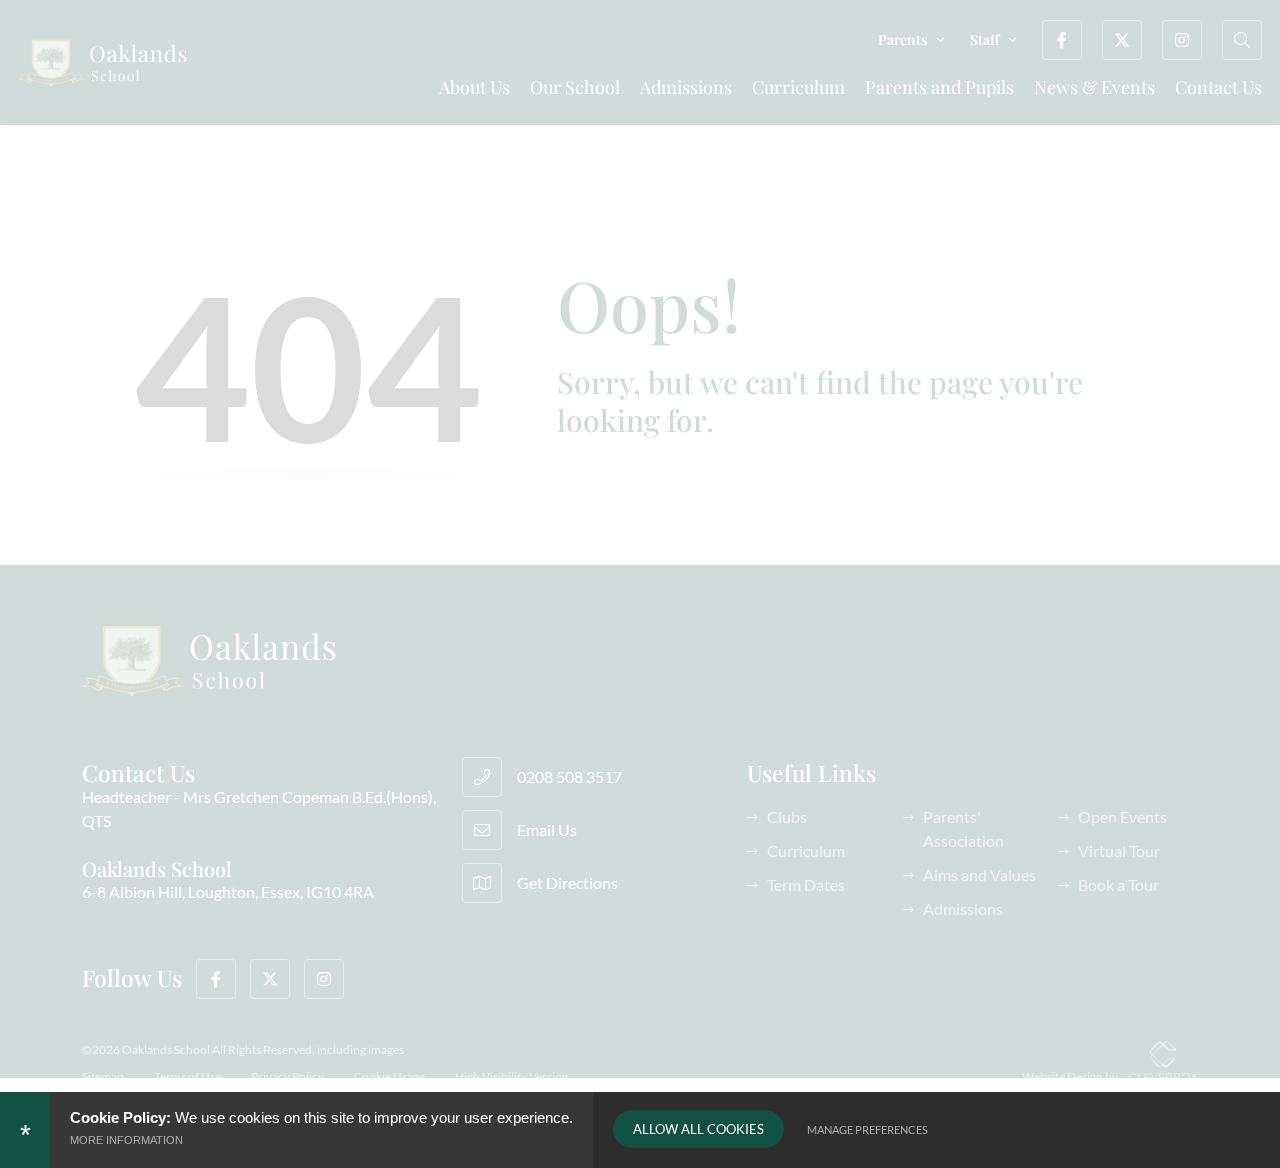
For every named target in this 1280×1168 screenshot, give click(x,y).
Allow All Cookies (698, 1129)
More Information (126, 1140)
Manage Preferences (867, 1129)
